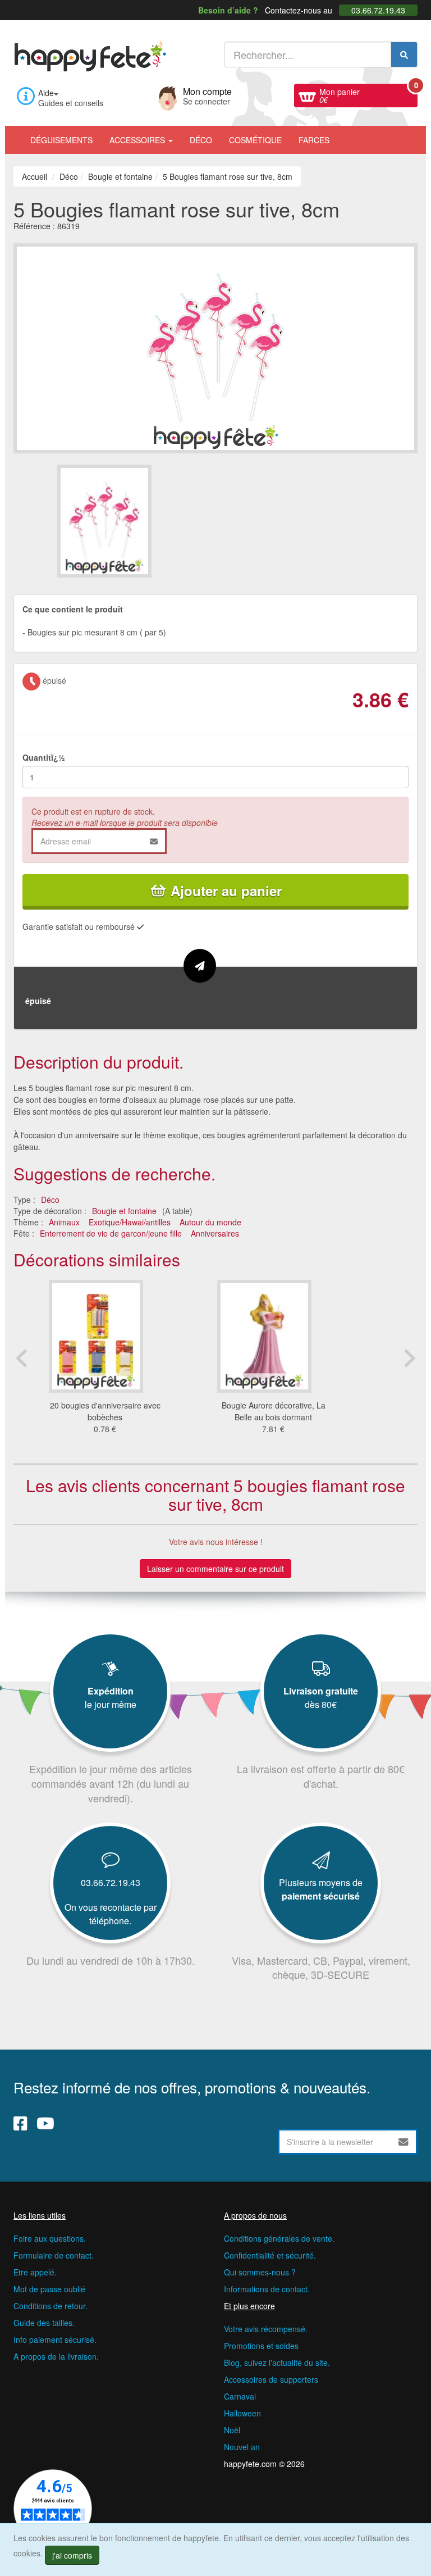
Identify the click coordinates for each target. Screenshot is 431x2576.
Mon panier (368, 94)
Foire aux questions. (50, 2238)
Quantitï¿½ (44, 757)
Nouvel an (242, 2447)
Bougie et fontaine (124, 1211)
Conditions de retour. (51, 2306)
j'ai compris (72, 2555)
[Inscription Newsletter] (404, 2142)
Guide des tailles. (44, 2323)
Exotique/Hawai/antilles (130, 1222)
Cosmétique (255, 140)
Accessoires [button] (138, 140)
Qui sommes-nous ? (260, 2272)
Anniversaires (215, 1233)
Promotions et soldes (261, 2346)
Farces (314, 140)
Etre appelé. (35, 2272)
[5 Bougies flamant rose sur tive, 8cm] (136, 521)
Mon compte (207, 95)
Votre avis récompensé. (266, 2329)
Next (409, 1358)
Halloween (242, 2413)
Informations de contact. (267, 2289)
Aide (46, 93)
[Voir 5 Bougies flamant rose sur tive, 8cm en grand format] (215, 347)
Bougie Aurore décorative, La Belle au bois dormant (274, 1411)
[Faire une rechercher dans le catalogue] (404, 54)
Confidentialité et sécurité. (270, 2255)
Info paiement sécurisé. (55, 2339)
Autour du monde (210, 1222)
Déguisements (61, 140)
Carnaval (240, 2396)
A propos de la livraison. (56, 2356)
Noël (232, 2430)
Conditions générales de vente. (279, 2238)
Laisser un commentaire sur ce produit (215, 1569)
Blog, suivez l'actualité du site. (277, 2363)
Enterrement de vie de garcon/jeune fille (111, 1233)
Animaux (64, 1222)
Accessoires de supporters (271, 2379)
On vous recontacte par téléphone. (111, 1914)
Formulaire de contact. (54, 2255)
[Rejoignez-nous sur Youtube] (45, 2123)
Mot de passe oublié (49, 2289)
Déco (201, 140)
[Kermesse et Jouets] (346, 134)
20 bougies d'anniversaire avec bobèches (105, 1411)
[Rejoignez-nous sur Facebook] (20, 2123)
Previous (22, 1358)
